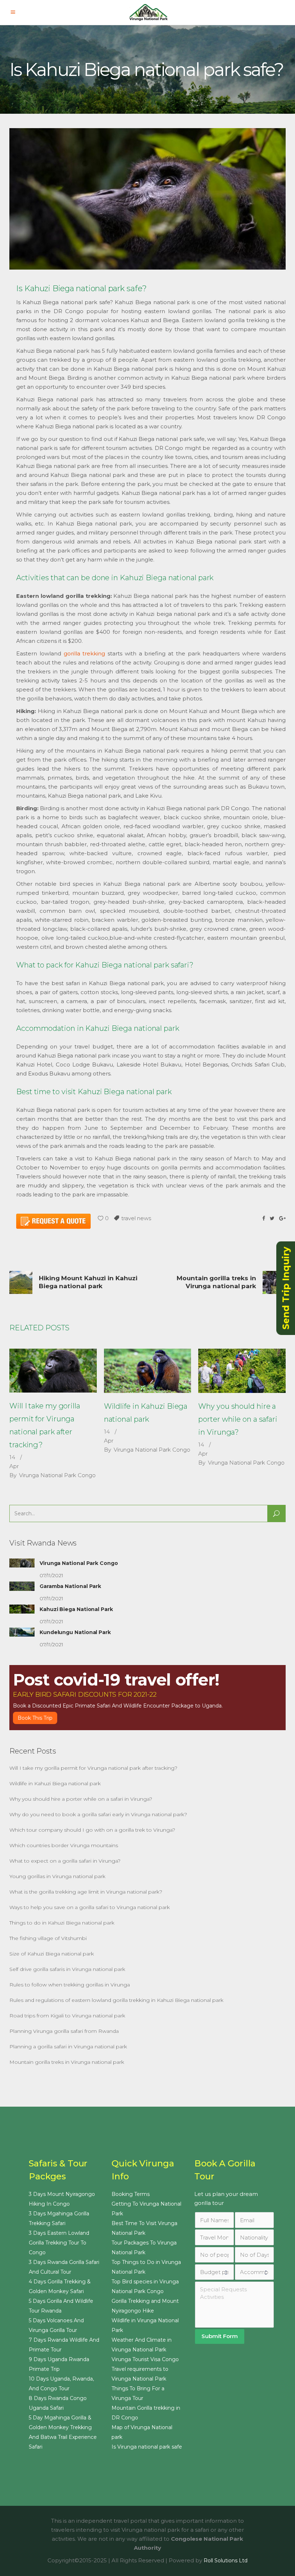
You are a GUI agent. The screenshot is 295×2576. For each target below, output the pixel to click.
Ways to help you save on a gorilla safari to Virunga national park (90, 1907)
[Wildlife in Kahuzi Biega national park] (148, 1371)
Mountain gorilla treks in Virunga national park (67, 2062)
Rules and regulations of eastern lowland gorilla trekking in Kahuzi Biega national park (116, 2000)
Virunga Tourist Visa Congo (145, 2359)
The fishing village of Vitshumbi (48, 1938)
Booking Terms (131, 2194)
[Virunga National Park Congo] (22, 1563)
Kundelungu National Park (75, 1632)
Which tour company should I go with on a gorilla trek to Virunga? (92, 1830)
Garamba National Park (70, 1586)
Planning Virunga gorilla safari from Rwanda (64, 2031)
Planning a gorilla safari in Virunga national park (68, 2047)
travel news (136, 1218)
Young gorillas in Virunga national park (57, 1876)
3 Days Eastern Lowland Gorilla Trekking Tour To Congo (59, 2243)
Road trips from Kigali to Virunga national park (67, 2016)
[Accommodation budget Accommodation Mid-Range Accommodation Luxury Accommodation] (254, 2272)
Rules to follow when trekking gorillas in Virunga (70, 1985)
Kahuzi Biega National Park (76, 1609)
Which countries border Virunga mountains (64, 1845)
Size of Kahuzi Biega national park (52, 1954)
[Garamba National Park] (22, 1586)
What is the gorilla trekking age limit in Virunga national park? (86, 1892)
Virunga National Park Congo (57, 1475)
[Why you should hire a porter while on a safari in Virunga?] (242, 1371)
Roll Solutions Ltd (226, 2561)
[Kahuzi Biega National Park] (22, 1609)
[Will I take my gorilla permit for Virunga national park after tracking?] (53, 1371)
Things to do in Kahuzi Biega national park (62, 1923)
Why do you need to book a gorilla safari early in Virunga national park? (98, 1814)
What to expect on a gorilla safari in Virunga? (65, 1861)
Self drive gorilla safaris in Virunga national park (67, 1969)
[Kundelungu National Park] (22, 1632)
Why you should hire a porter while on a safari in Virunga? (238, 1419)
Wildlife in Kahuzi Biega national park (55, 1783)
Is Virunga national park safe (147, 2447)
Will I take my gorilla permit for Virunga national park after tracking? (93, 1768)
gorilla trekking (85, 653)
